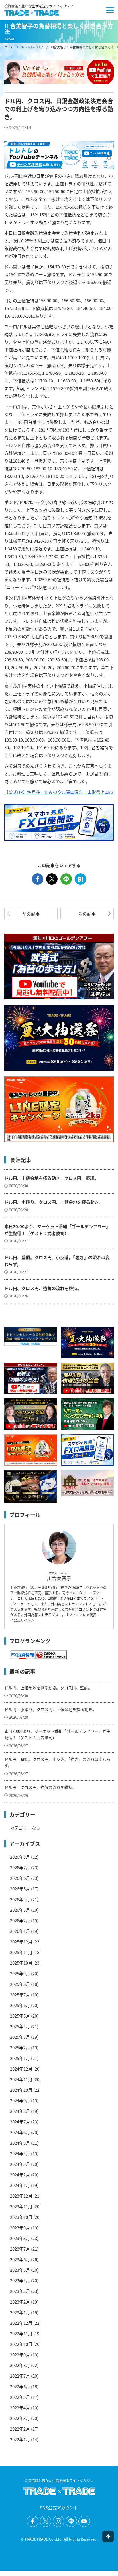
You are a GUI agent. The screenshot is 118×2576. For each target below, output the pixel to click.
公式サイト (22, 1620)
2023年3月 (20, 2291)
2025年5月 (20, 2016)
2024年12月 (21, 2069)
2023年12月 (21, 2196)
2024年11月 (21, 2079)
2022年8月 (20, 2365)
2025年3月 (20, 2037)
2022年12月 (21, 2323)
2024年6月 (20, 2132)
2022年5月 (20, 2397)
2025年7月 (20, 1995)
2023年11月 (21, 2206)
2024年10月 (21, 2090)
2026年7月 (20, 1867)
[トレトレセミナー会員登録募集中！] (31, 1336)
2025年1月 (20, 2058)
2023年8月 (20, 2238)
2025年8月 (20, 1984)
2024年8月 (20, 2111)
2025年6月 (20, 2005)
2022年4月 (20, 2408)
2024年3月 (20, 2164)
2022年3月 (20, 2418)
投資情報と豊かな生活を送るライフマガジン (39, 6)
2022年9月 (20, 2355)
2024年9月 (20, 2100)
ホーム (9, 47)
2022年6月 (20, 2386)
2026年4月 (20, 1899)
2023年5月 (20, 2270)
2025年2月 (20, 2047)
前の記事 (31, 914)
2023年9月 (20, 2228)
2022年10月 (21, 2344)
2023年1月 (20, 2312)
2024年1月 (20, 2185)
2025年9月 (20, 1973)
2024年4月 (20, 2153)
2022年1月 (20, 2439)
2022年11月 (21, 2333)
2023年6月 (20, 2259)
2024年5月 (20, 2143)
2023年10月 (21, 2217)
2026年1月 (20, 1931)
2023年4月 (20, 2280)
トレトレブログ (32, 47)
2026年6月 (20, 1878)
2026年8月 (20, 1857)
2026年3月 (20, 1910)
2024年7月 (20, 2122)
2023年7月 (20, 2249)
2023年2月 (20, 2302)
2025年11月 (21, 1952)
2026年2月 (20, 1920)
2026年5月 (20, 1889)
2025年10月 (21, 1963)
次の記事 (87, 914)
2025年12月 (21, 1942)
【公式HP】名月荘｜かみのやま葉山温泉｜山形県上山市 (59, 792)
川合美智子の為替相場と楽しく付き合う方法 (82, 47)
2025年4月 (20, 2026)
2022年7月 (20, 2376)
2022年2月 (20, 2429)
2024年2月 (20, 2175)
